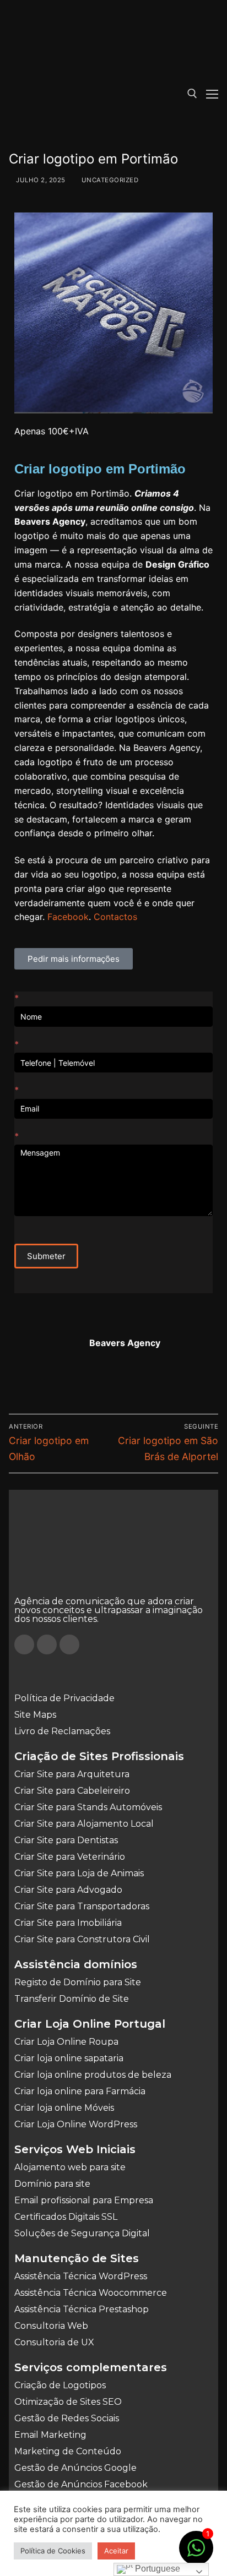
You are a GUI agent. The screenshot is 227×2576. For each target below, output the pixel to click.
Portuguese (156, 2569)
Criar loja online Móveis (64, 2108)
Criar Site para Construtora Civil (82, 1939)
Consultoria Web (51, 2326)
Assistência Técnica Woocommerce (91, 2293)
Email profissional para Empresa (84, 2200)
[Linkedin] (69, 1644)
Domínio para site (52, 2184)
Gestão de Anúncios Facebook (81, 2484)
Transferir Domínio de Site (72, 1999)
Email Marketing (50, 2435)
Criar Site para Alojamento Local (84, 1824)
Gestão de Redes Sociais (67, 2418)
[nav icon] (212, 94)
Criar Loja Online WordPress (76, 2124)
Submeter (46, 1256)
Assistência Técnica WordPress (81, 2276)
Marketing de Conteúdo (68, 2451)
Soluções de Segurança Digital (82, 2233)
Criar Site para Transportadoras (82, 1906)
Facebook (68, 917)
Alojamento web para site (70, 2167)
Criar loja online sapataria (69, 2058)
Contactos (115, 917)
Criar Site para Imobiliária (68, 1923)
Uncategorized (109, 180)
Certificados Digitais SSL (66, 2217)
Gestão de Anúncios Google (75, 2468)
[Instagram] (47, 1644)
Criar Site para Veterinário (70, 1857)
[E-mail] (30, 1379)
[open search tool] (192, 94)
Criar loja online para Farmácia (80, 2091)
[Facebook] (24, 1644)
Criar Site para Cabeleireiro (72, 1791)
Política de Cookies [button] (53, 2551)
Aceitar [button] (116, 2551)
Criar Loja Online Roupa (66, 2042)
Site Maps (35, 1715)
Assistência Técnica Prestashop (82, 2309)
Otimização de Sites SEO (68, 2402)
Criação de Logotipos (60, 2385)
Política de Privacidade (64, 1698)
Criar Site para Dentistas (66, 1840)
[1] (196, 2553)
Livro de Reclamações (62, 1731)
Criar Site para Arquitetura (72, 1774)
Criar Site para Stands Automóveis (88, 1807)
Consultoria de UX (54, 2342)
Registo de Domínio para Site (78, 1982)
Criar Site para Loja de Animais (79, 1873)
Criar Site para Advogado (68, 1890)
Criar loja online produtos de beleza (93, 2075)
